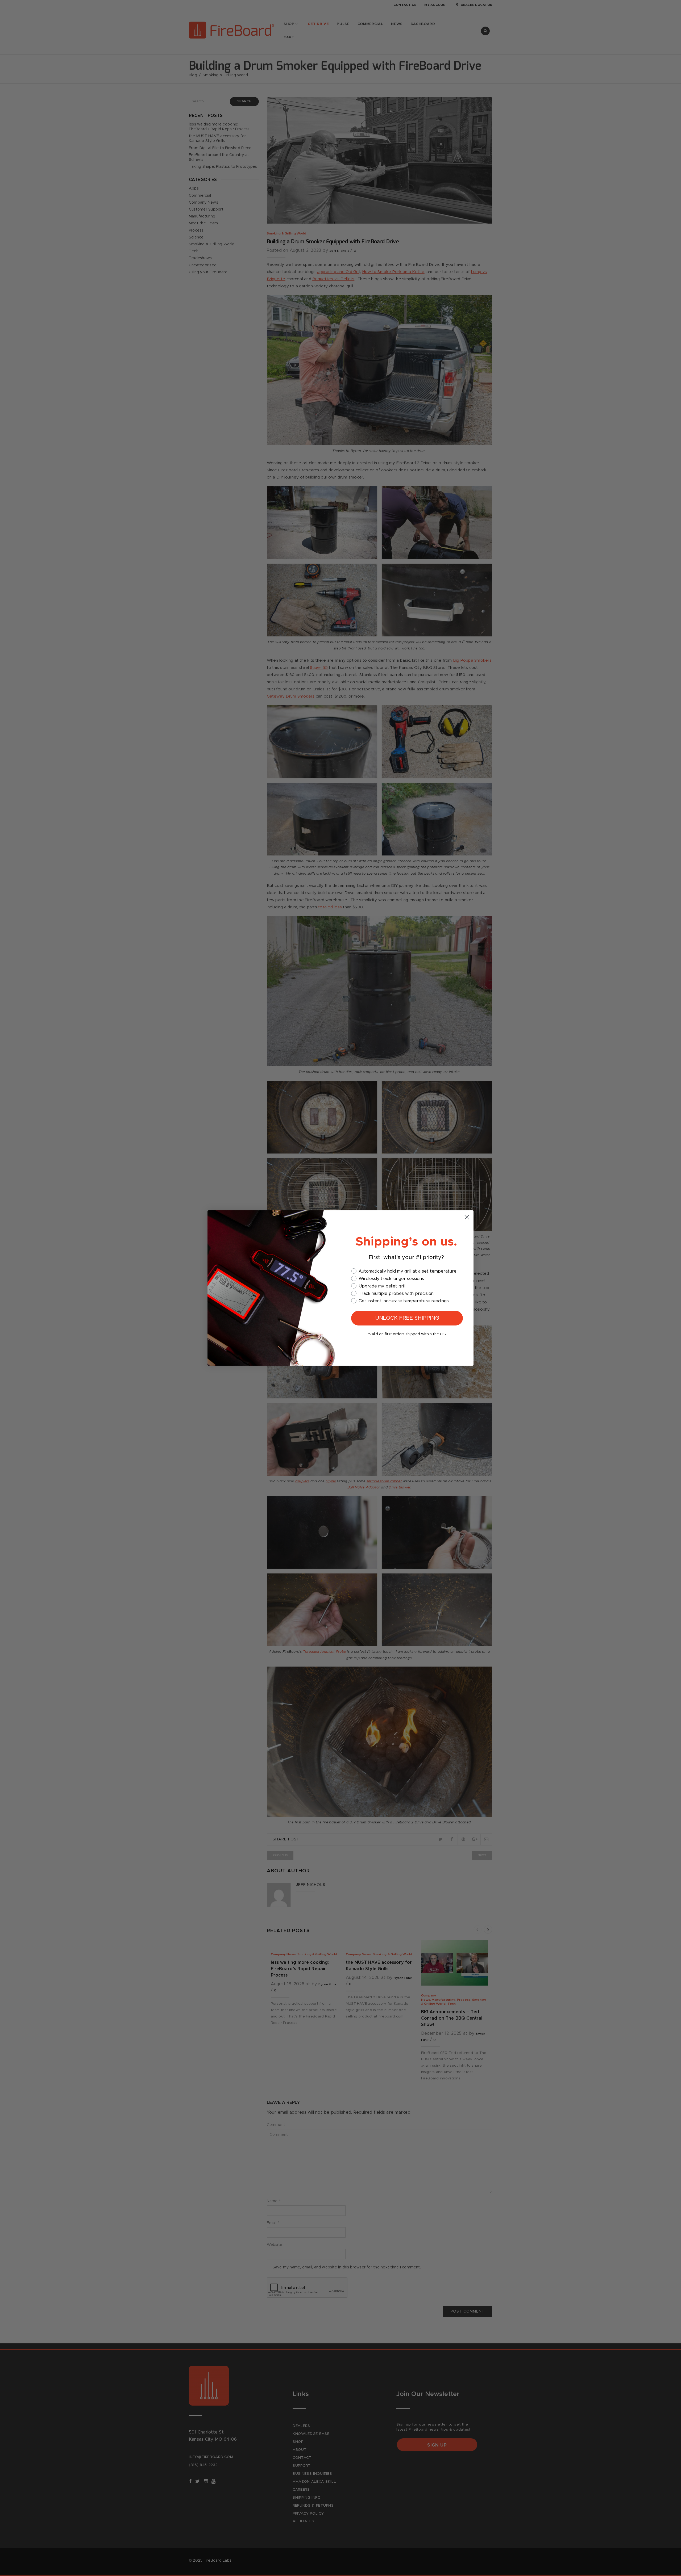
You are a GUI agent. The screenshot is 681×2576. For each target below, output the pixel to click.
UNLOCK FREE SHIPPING (407, 1318)
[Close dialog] (467, 1217)
